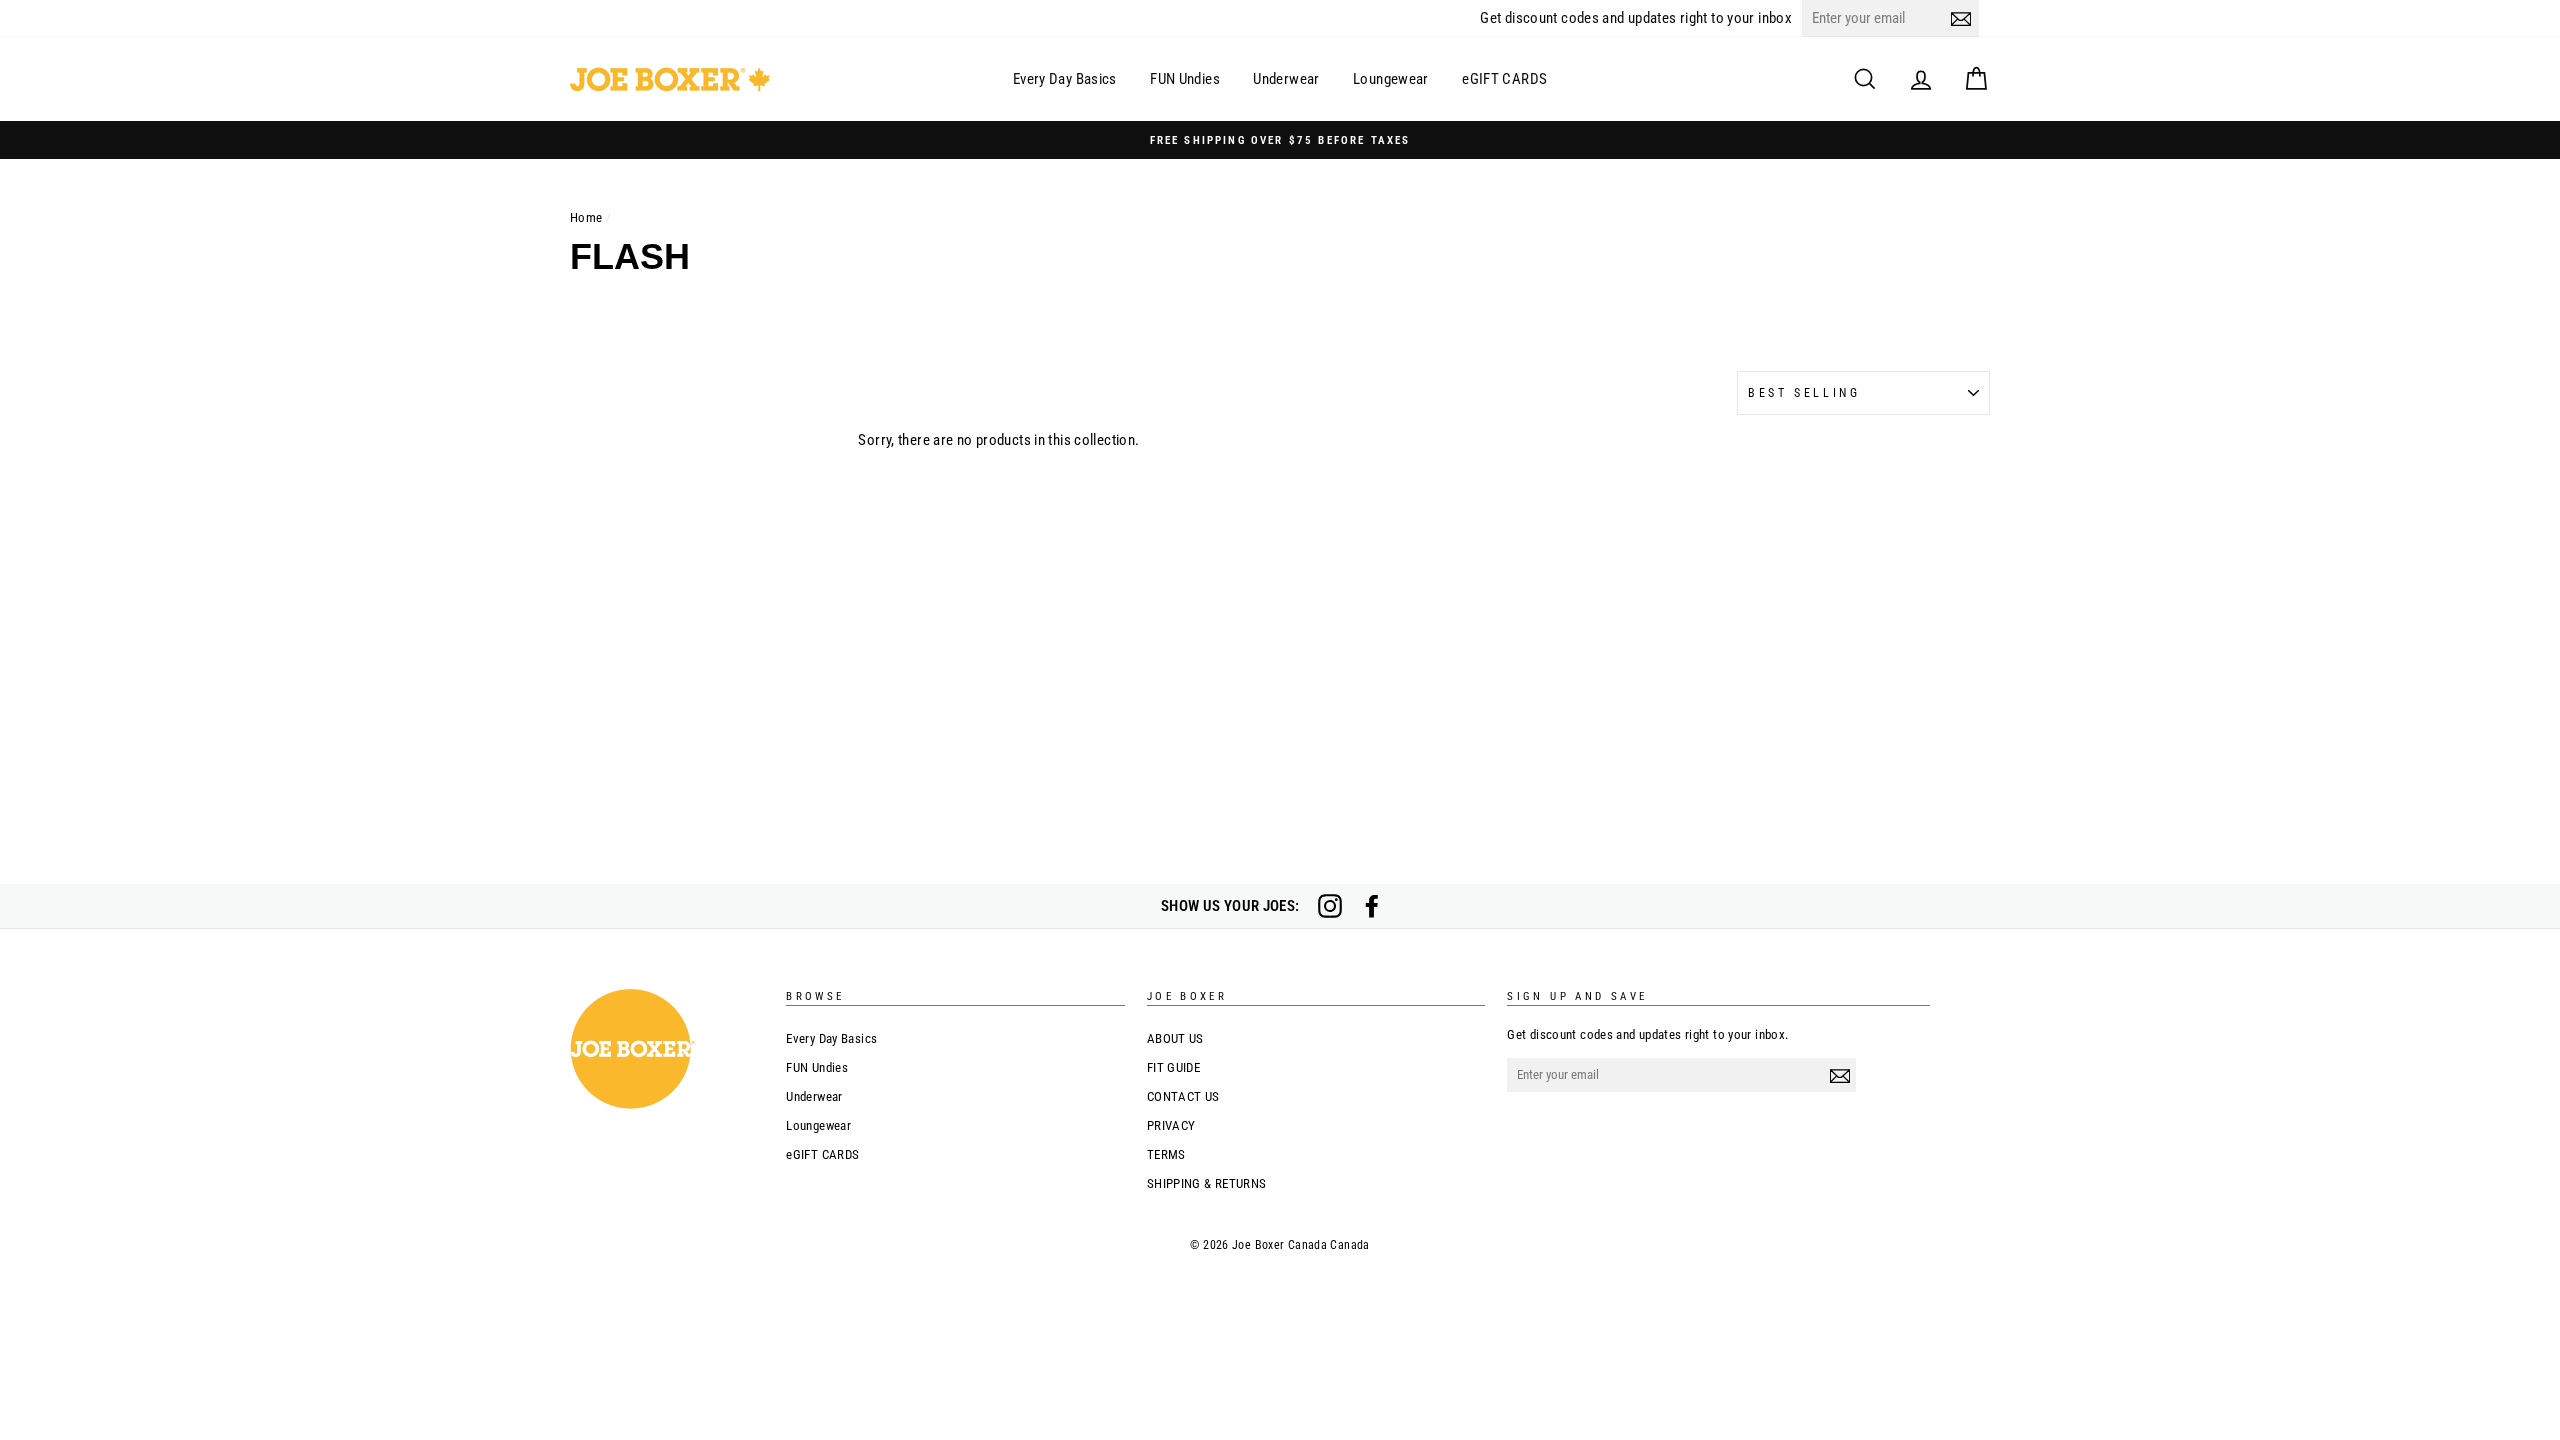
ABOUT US (1175, 1038)
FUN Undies (1185, 79)
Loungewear (1391, 79)
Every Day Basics (1065, 79)
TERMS (1166, 1154)
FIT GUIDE (1173, 1067)
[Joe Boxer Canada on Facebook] (1372, 906)
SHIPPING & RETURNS (1207, 1183)
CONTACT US (1183, 1096)
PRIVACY (1171, 1125)
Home (586, 217)
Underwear (1286, 79)
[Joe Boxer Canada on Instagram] (1330, 906)
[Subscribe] (1961, 18)
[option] (1280, 140)
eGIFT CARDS (1504, 79)
